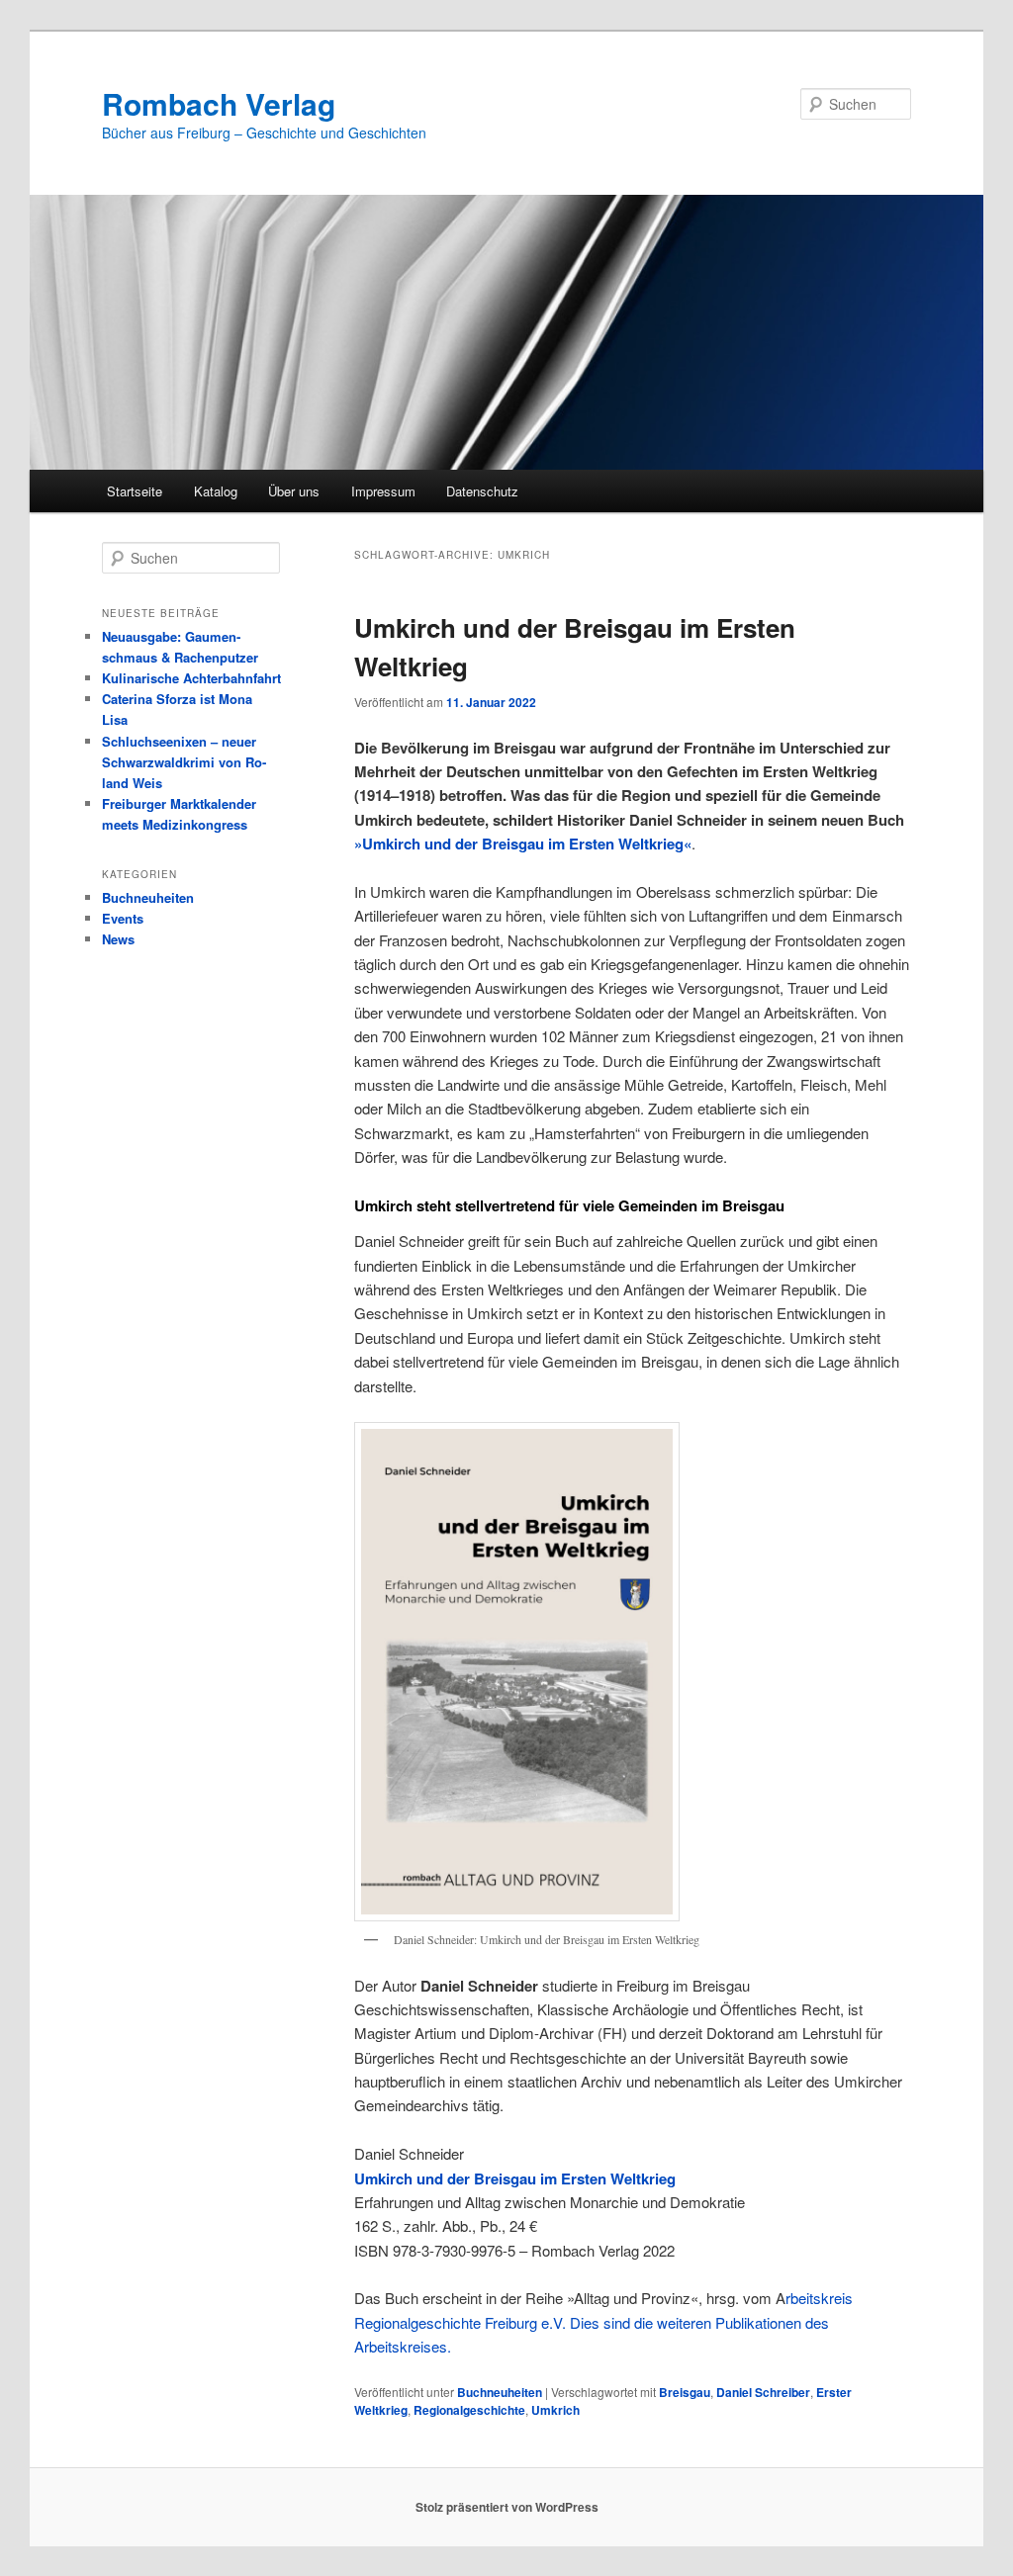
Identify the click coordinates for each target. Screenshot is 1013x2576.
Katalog (216, 491)
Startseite (135, 491)
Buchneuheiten (500, 2392)
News (118, 939)
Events (123, 918)
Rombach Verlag (219, 103)
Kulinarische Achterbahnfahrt (191, 678)
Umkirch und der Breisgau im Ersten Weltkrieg (515, 2178)
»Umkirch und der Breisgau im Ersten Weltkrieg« (523, 844)
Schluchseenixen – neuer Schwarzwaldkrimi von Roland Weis (184, 762)
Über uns (294, 491)
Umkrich (555, 2410)
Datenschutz (482, 491)
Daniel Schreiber (763, 2392)
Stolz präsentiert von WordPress (507, 2507)
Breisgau (685, 2392)
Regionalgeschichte (469, 2410)
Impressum (383, 491)
